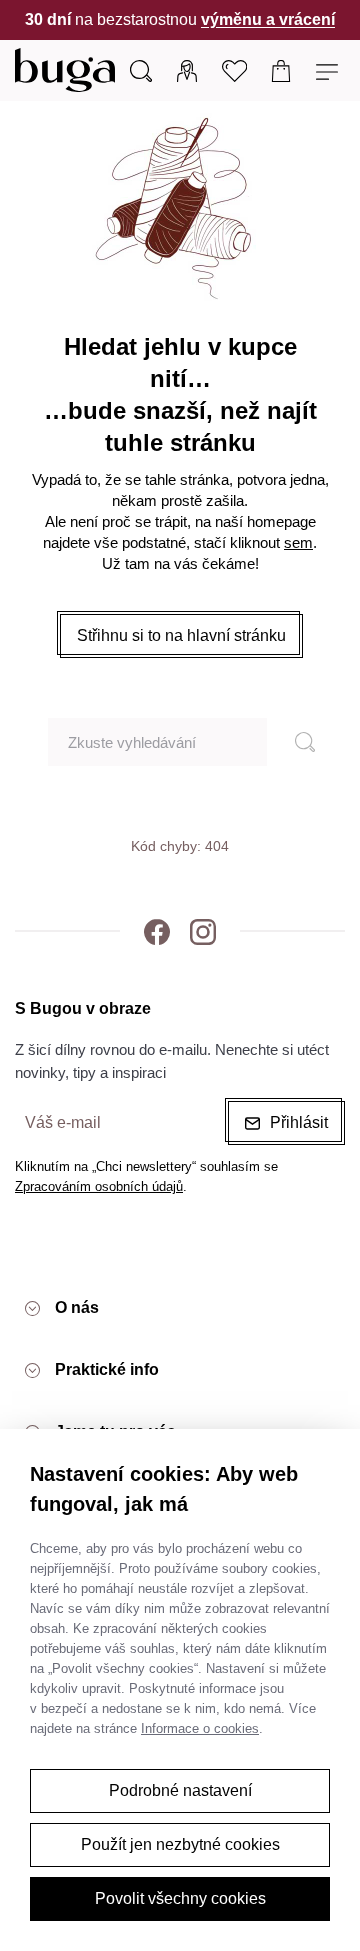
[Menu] (329, 70)
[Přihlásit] (187, 70)
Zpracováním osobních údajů (99, 1186)
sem (298, 542)
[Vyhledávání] (141, 70)
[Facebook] (157, 931)
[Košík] (281, 70)
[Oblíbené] (234, 70)
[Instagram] (203, 931)
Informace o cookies (200, 1728)
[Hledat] (296, 742)
